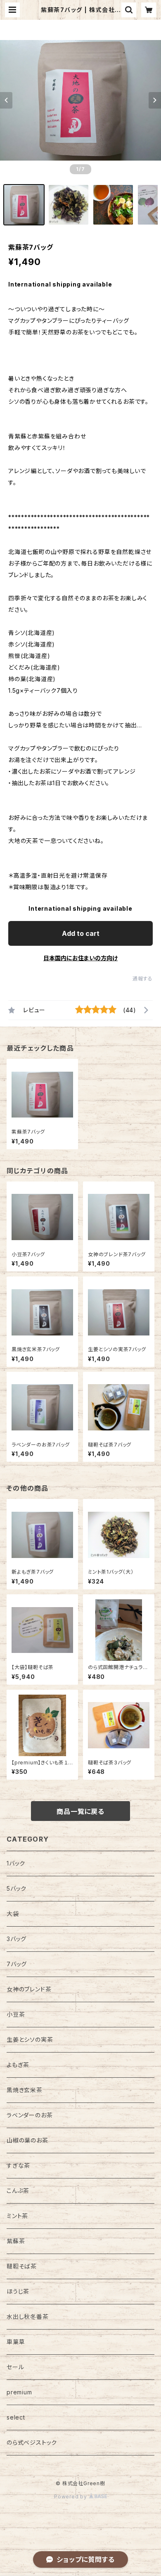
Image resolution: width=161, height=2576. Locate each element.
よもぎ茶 (18, 2065)
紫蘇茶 (16, 2241)
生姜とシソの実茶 (30, 2040)
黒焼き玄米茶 (25, 2090)
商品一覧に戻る (80, 1811)
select (16, 2417)
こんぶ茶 (18, 2191)
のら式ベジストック (32, 2442)
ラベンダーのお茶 (30, 2115)
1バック (16, 1863)
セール (15, 2367)
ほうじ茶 (18, 2291)
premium (19, 2392)
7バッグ (17, 1964)
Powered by (71, 2497)
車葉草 (16, 2342)
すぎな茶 (18, 2165)
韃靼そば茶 (22, 2266)
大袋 (13, 1914)
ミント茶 (17, 2216)
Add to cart (81, 933)
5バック (17, 1888)
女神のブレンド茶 (29, 1989)
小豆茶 (16, 2014)
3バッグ (17, 1939)
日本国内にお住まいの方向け (80, 958)
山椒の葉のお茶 (27, 2140)
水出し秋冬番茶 (28, 2317)
